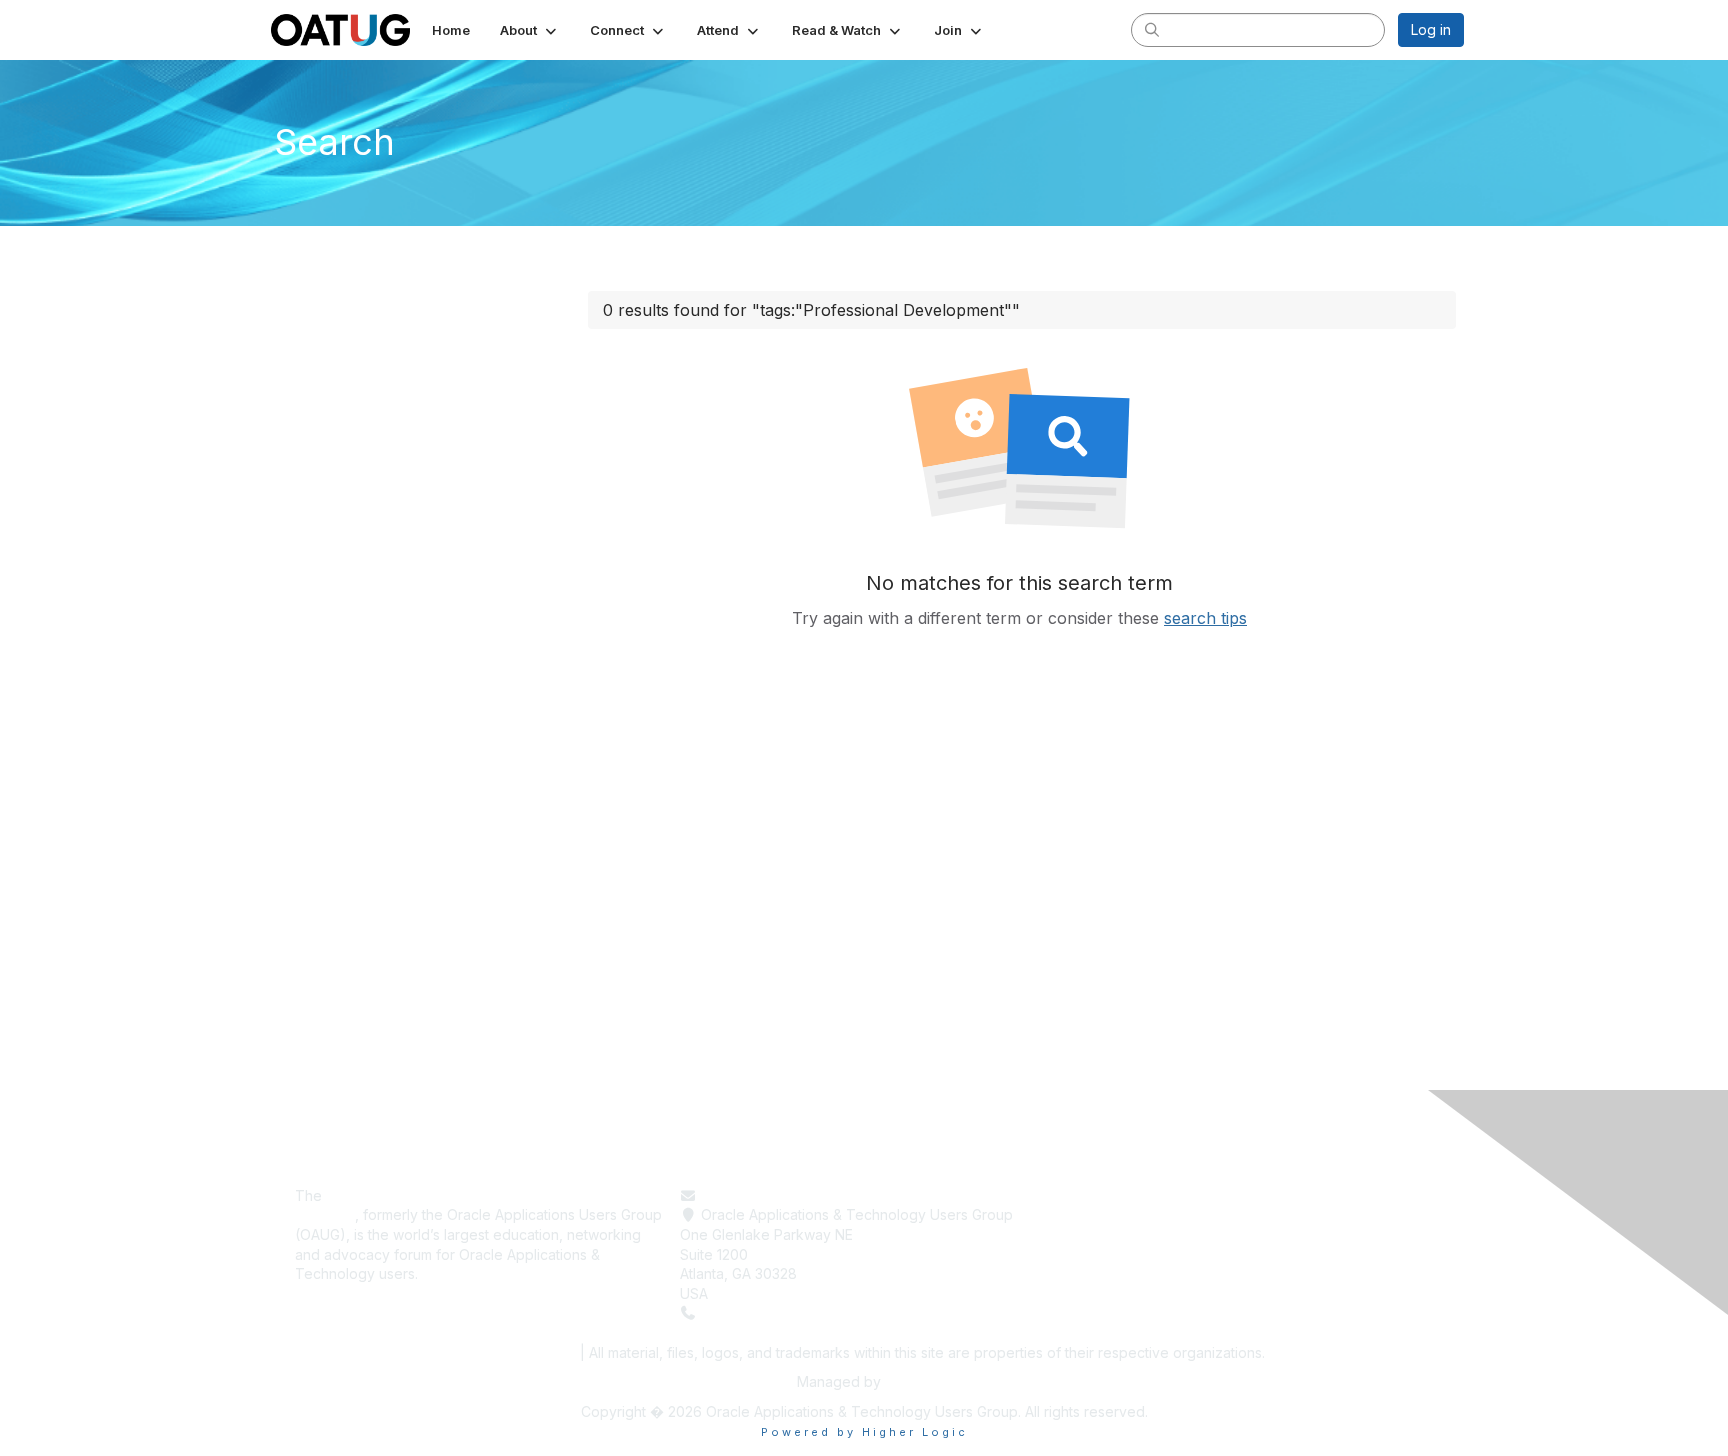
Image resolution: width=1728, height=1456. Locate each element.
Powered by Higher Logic (864, 1432)
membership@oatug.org (780, 1195)
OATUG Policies (518, 1352)
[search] (1152, 29)
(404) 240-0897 (756, 1312)
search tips (1205, 618)
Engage (1089, 1234)
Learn (1082, 1214)
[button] (530, 30)
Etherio (908, 1381)
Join (1078, 1254)
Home (1083, 1195)
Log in (1431, 29)
